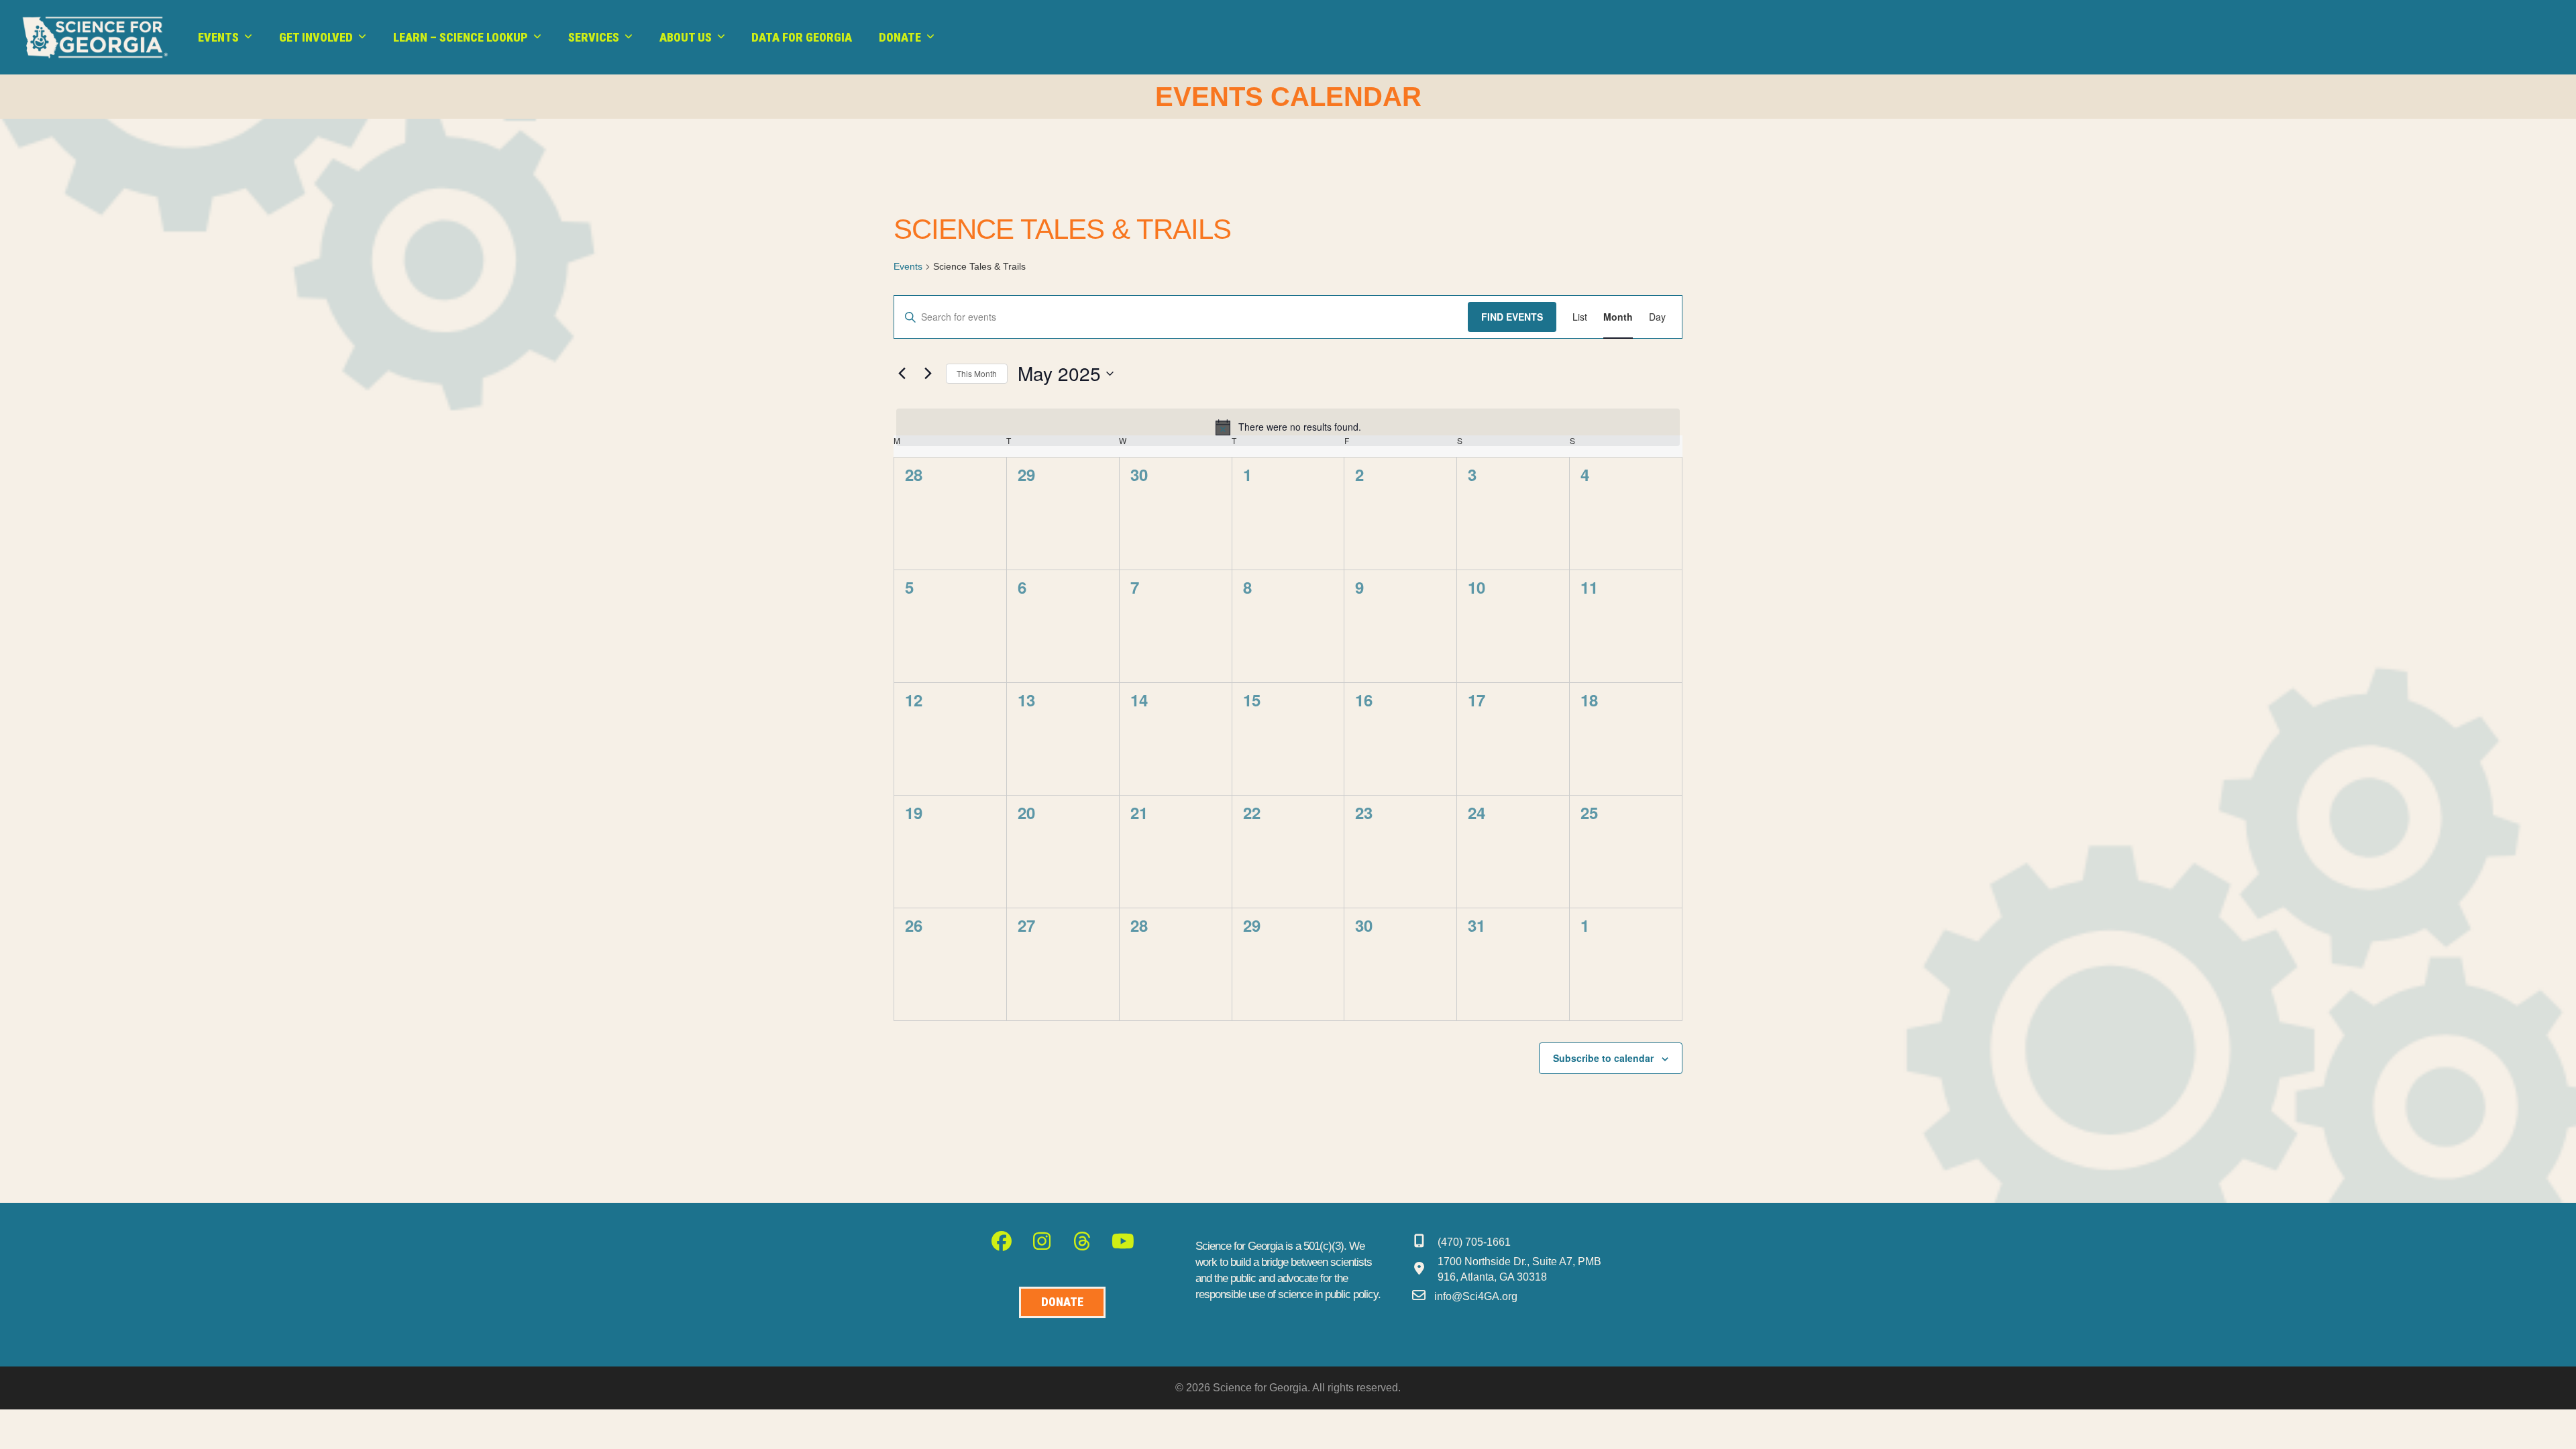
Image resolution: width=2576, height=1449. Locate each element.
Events (908, 266)
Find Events (1512, 317)
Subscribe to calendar (1603, 1058)
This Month (977, 373)
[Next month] (928, 374)
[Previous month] (902, 374)
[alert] (1288, 427)
